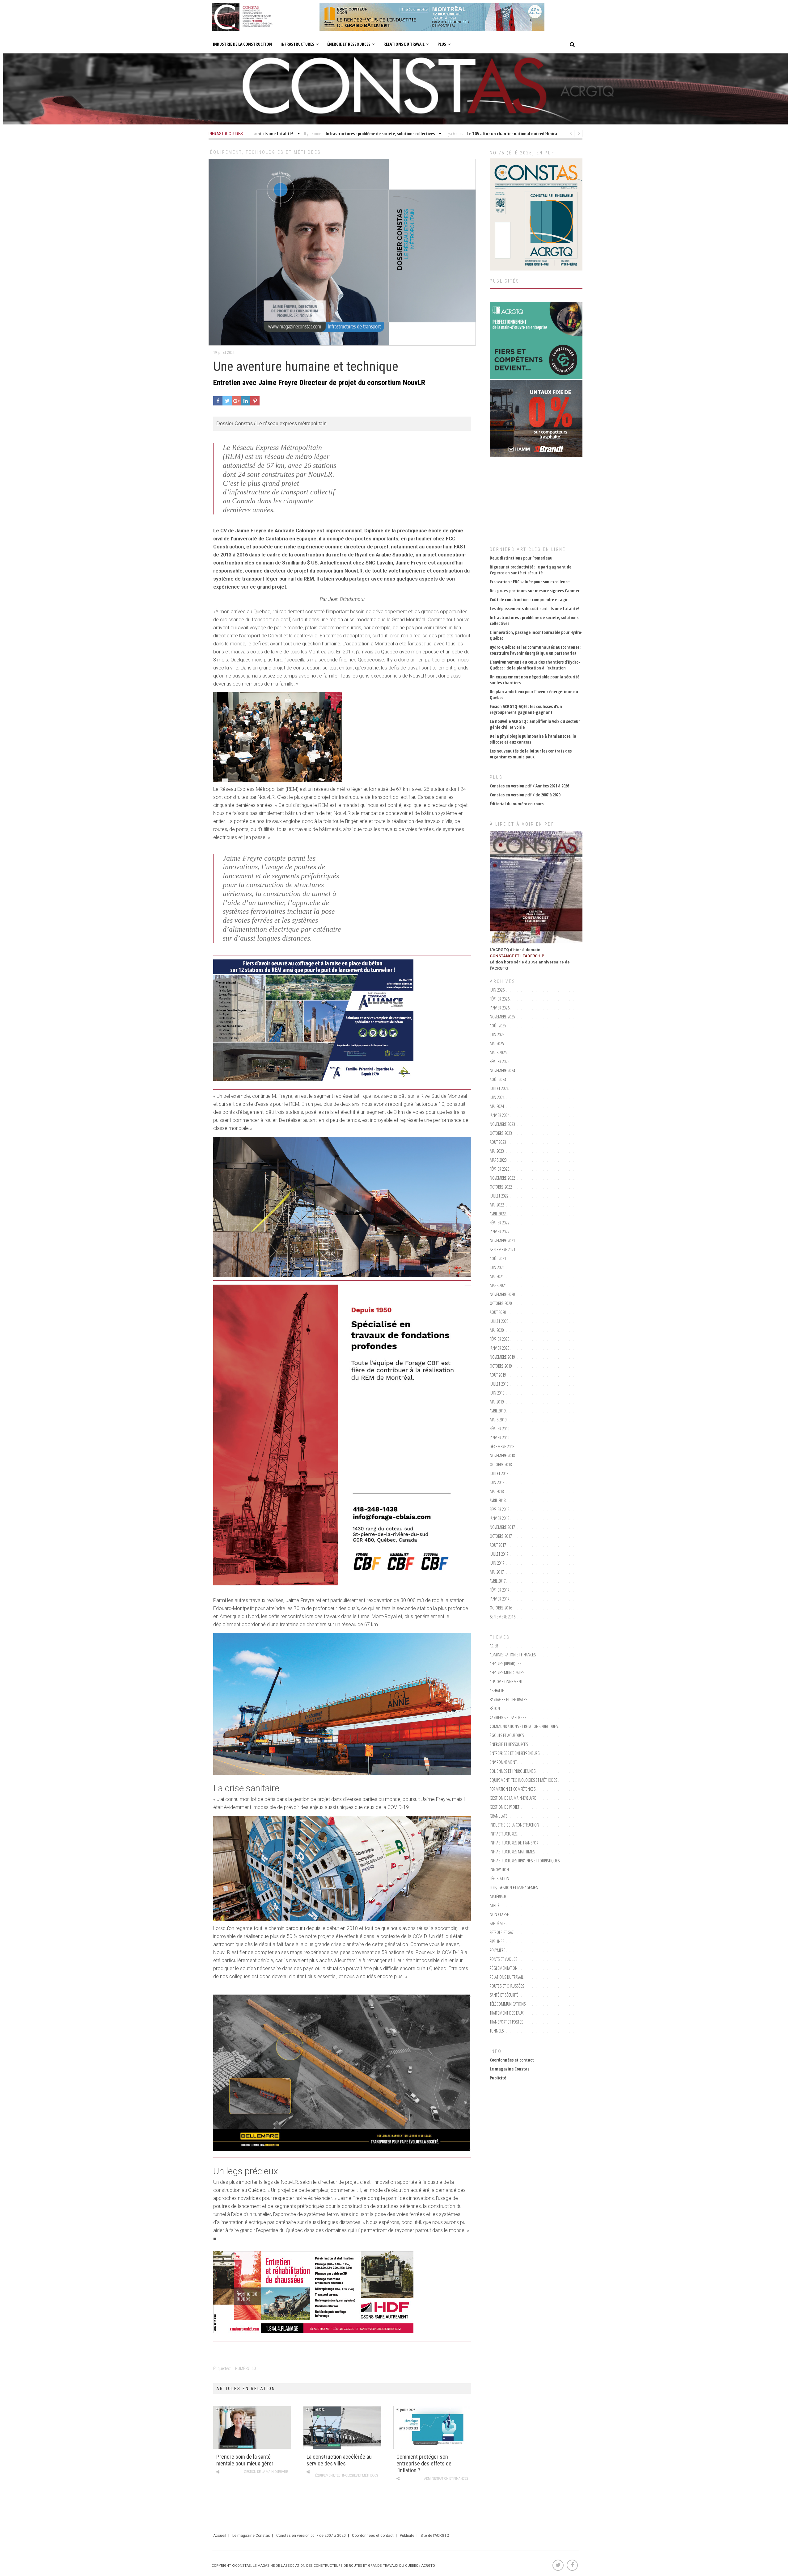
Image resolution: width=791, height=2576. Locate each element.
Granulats (499, 1816)
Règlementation (504, 1968)
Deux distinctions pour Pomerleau (521, 558)
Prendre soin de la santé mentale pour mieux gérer (245, 2460)
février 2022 (500, 1223)
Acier (494, 1646)
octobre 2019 (501, 1366)
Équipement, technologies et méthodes (266, 152)
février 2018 (500, 1509)
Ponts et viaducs (503, 1959)
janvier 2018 (500, 1518)
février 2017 (500, 1590)
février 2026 (500, 999)
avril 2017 (498, 1581)
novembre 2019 (502, 1357)
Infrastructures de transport (515, 1843)
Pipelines (497, 1941)
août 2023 (498, 1142)
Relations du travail (404, 44)
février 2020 (500, 1339)
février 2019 (500, 1429)
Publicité (498, 2078)
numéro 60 (245, 2368)
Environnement (503, 1762)
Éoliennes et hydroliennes (513, 1771)
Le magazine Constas (510, 2069)
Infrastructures (297, 44)
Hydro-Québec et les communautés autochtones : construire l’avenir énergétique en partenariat (536, 650)
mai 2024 (497, 1106)
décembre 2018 (502, 1447)
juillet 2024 (499, 1088)
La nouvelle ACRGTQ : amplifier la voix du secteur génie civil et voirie (535, 724)
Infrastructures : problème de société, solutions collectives (534, 620)
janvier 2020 (500, 1348)
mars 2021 (498, 1285)
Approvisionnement (506, 1682)
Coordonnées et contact (512, 2060)
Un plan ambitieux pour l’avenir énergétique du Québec (534, 694)
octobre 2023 (501, 1133)
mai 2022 (497, 1205)
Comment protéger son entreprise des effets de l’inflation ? (424, 2463)
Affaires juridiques (505, 1664)
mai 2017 (497, 1572)
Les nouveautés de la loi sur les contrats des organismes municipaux (531, 754)
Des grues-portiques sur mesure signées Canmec (535, 591)
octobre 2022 (501, 1187)
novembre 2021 (502, 1241)
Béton (495, 1708)
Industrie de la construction (242, 44)
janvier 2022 (500, 1232)
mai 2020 (497, 1330)
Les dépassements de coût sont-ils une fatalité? (535, 608)
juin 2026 (497, 990)
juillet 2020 (499, 1321)
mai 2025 (497, 1044)
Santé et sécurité (504, 1995)
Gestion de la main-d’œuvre (266, 2472)
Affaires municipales (507, 1673)
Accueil (220, 2536)
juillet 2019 (499, 1384)
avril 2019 (498, 1411)
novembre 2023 (502, 1124)
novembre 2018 (502, 1456)
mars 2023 (498, 1160)
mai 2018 (497, 1491)
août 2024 (498, 1079)
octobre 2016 (501, 1608)
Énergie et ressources (349, 44)
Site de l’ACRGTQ (435, 2536)
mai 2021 (497, 1276)
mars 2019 (498, 1420)
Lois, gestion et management (515, 1888)
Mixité (495, 1905)
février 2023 (500, 1169)
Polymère (498, 1950)
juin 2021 (497, 1267)
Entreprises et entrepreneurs (515, 1753)
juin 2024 (497, 1097)
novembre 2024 (502, 1070)
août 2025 (498, 1026)
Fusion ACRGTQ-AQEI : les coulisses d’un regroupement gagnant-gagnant (526, 709)
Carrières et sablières (508, 1717)
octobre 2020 (501, 1303)
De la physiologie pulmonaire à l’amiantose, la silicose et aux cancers (533, 739)
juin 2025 (497, 1035)
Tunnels (497, 2031)
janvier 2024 (500, 1115)
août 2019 (498, 1375)
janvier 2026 (500, 1008)
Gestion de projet (505, 1807)
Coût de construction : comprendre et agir (529, 600)
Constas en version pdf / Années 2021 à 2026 (529, 786)
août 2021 (498, 1259)
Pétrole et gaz (502, 1932)
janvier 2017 (500, 1599)
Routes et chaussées (507, 1986)
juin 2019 (497, 1393)
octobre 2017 (501, 1536)
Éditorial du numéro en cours (517, 804)
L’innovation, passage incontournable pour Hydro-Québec (536, 635)
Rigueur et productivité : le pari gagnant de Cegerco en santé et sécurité (531, 570)
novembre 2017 (502, 1527)
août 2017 (498, 1545)
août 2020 (498, 1312)
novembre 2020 (502, 1294)
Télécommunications (508, 2004)
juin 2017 (497, 1563)
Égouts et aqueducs (507, 1735)
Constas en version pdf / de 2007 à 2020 (525, 795)
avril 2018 (498, 1500)
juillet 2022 (499, 1196)
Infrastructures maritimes (512, 1852)
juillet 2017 (499, 1554)
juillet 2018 (499, 1473)
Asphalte (497, 1691)
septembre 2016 (503, 1617)
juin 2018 (497, 1482)
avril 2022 (498, 1214)
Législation (499, 1879)
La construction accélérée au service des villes (339, 2460)
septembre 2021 (503, 1250)
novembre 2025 (502, 1017)
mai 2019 (497, 1402)
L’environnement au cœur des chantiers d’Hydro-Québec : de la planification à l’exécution (535, 665)
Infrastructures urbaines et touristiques (525, 1861)
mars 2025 (498, 1053)
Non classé (499, 1914)
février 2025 (500, 1061)
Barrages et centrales (508, 1699)
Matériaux (498, 1896)
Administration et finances (446, 2479)
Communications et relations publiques (524, 1726)
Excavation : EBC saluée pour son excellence (530, 582)
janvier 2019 (500, 1438)
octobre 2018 (501, 1464)
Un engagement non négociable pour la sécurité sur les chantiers (535, 680)
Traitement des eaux (507, 2013)
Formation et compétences (513, 1789)
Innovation (499, 1870)
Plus (442, 44)
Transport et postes (506, 2022)
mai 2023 (497, 1151)
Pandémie (498, 1923)
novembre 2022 (502, 1178)
